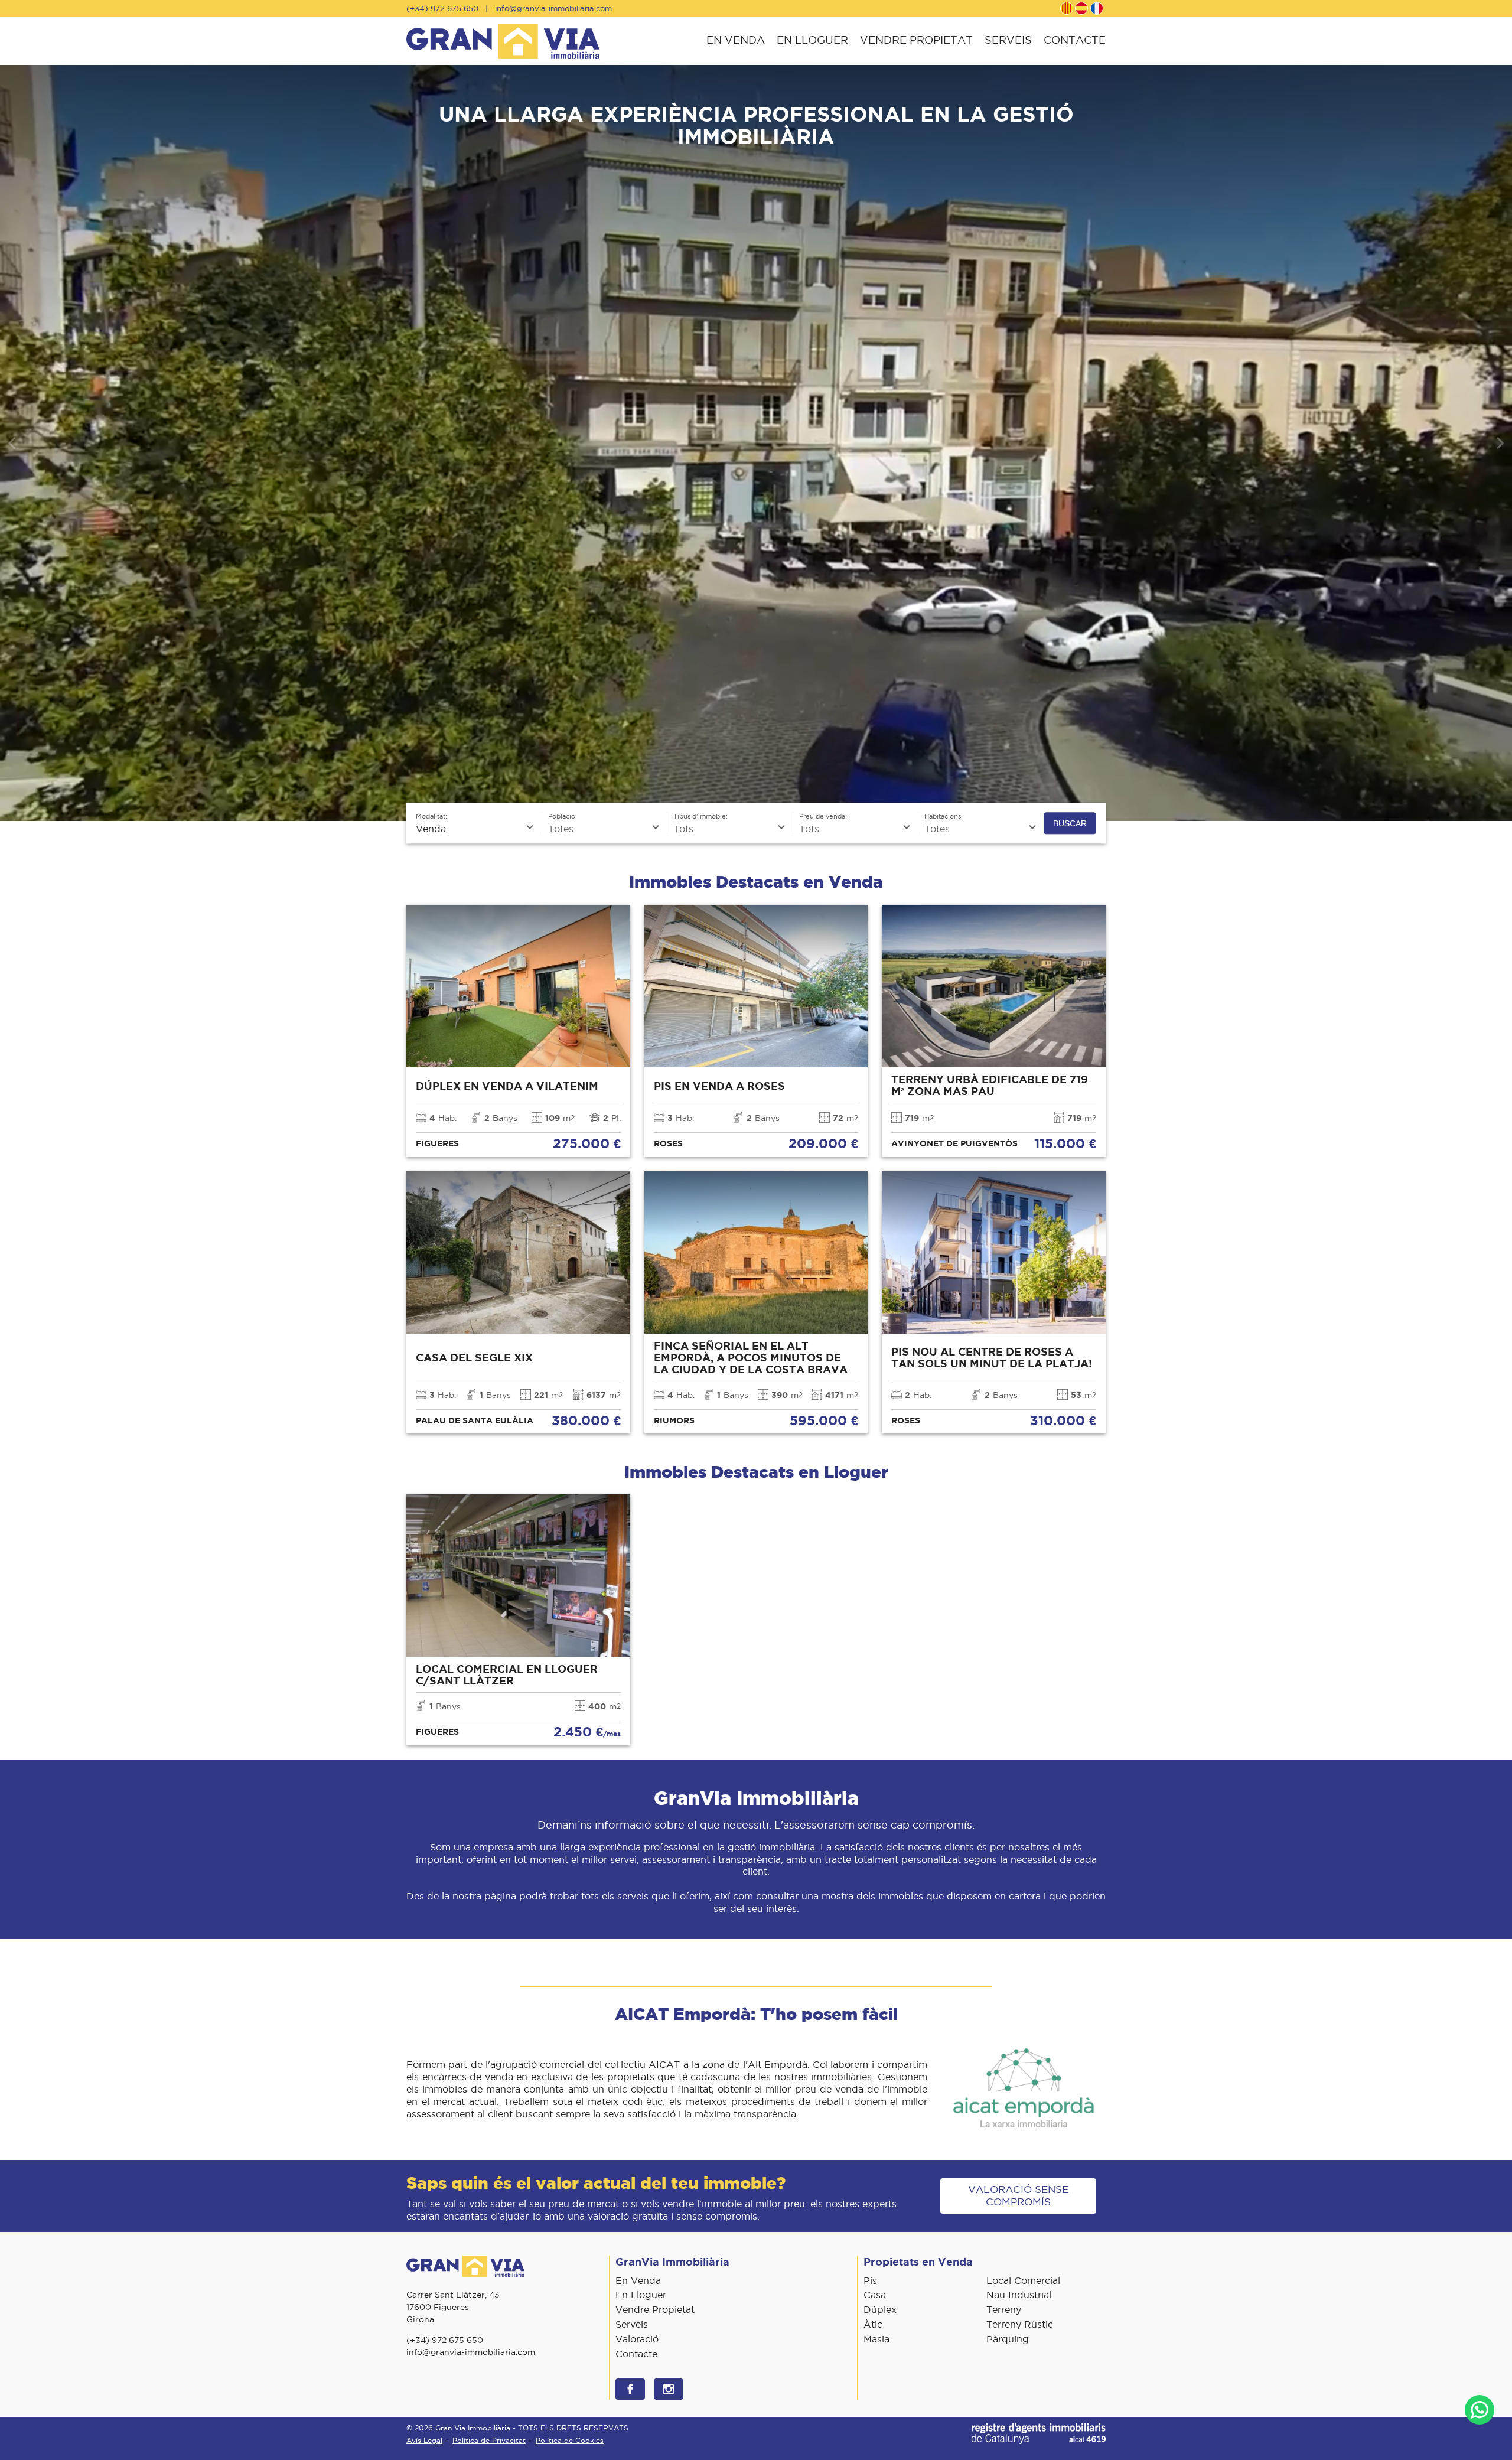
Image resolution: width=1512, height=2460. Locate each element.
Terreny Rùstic (1020, 2324)
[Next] (1499, 443)
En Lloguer (812, 40)
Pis (870, 2280)
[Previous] (13, 443)
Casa (875, 2295)
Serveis (1008, 40)
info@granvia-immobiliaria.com (553, 8)
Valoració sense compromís (1018, 2196)
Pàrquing (1008, 2339)
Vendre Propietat (916, 40)
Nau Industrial (1019, 2295)
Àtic (873, 2324)
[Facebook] (630, 2389)
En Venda (736, 40)
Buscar (1070, 823)
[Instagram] (669, 2389)
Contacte (1075, 40)
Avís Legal (424, 2440)
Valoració (637, 2339)
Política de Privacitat (489, 2440)
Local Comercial (1023, 2280)
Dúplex (880, 2309)
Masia (876, 2339)
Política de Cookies (570, 2440)
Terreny (1004, 2309)
